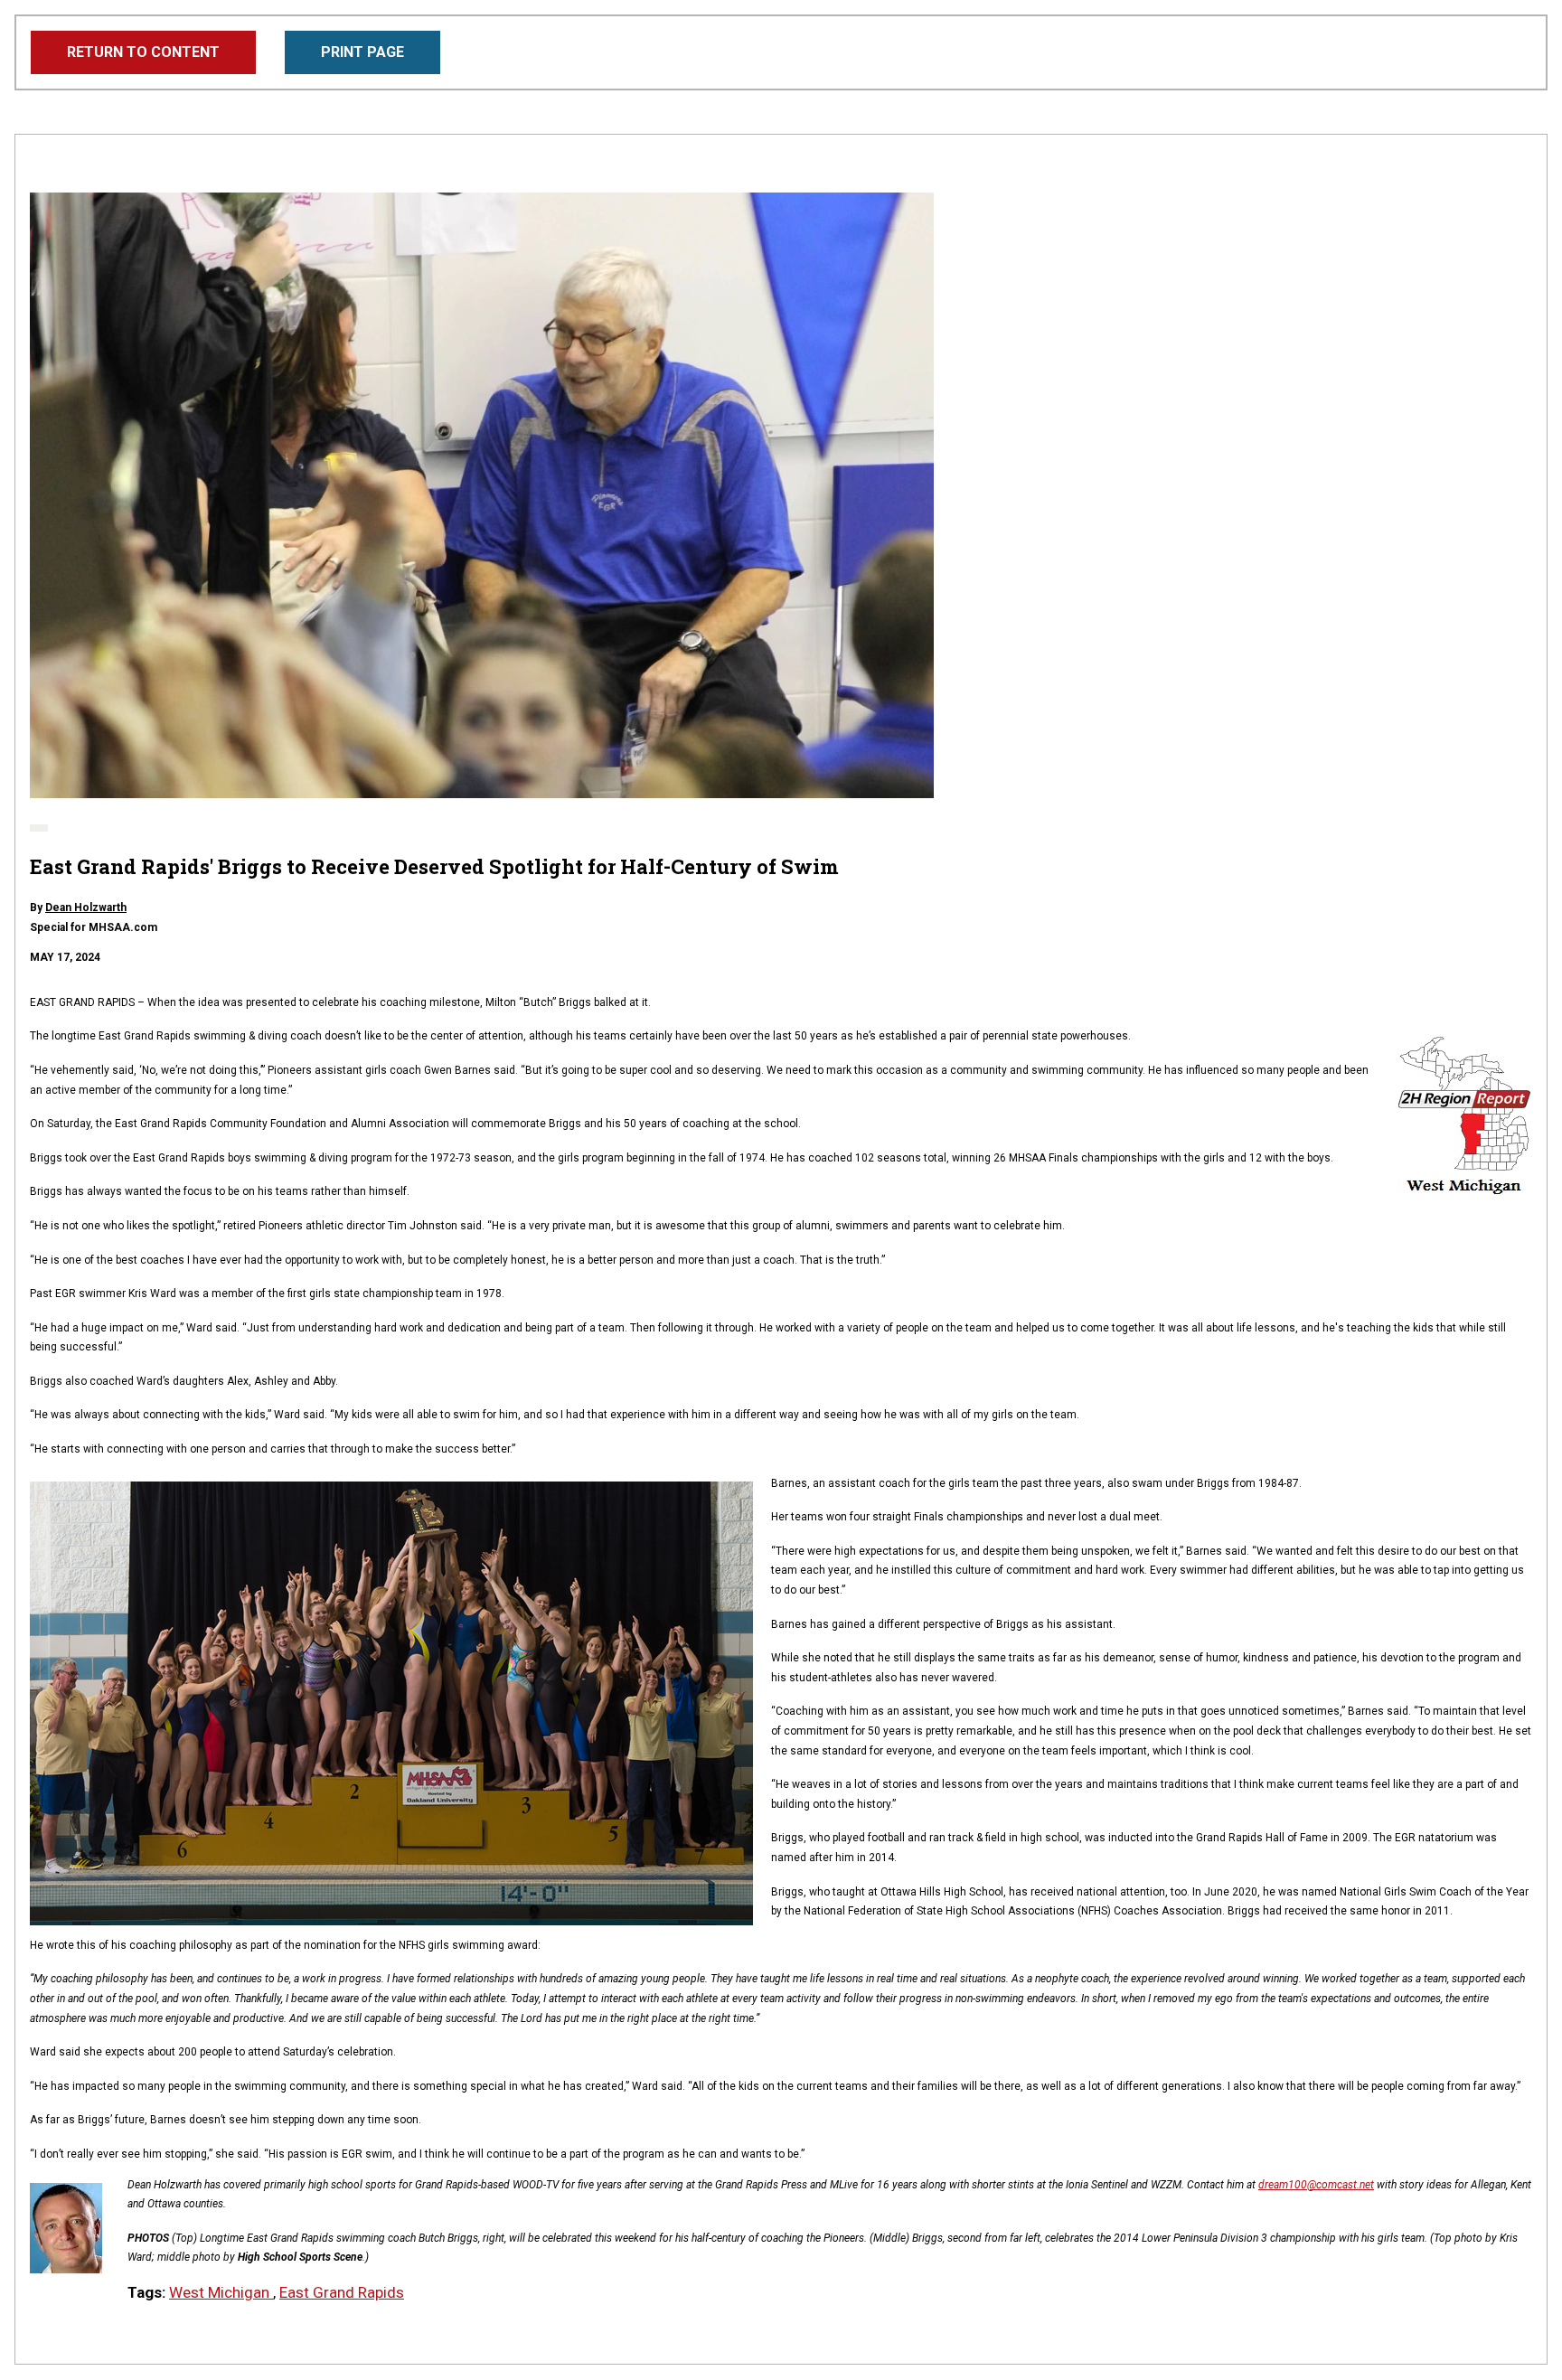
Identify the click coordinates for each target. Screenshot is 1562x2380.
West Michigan (221, 2292)
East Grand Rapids (342, 2292)
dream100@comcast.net (1316, 2185)
